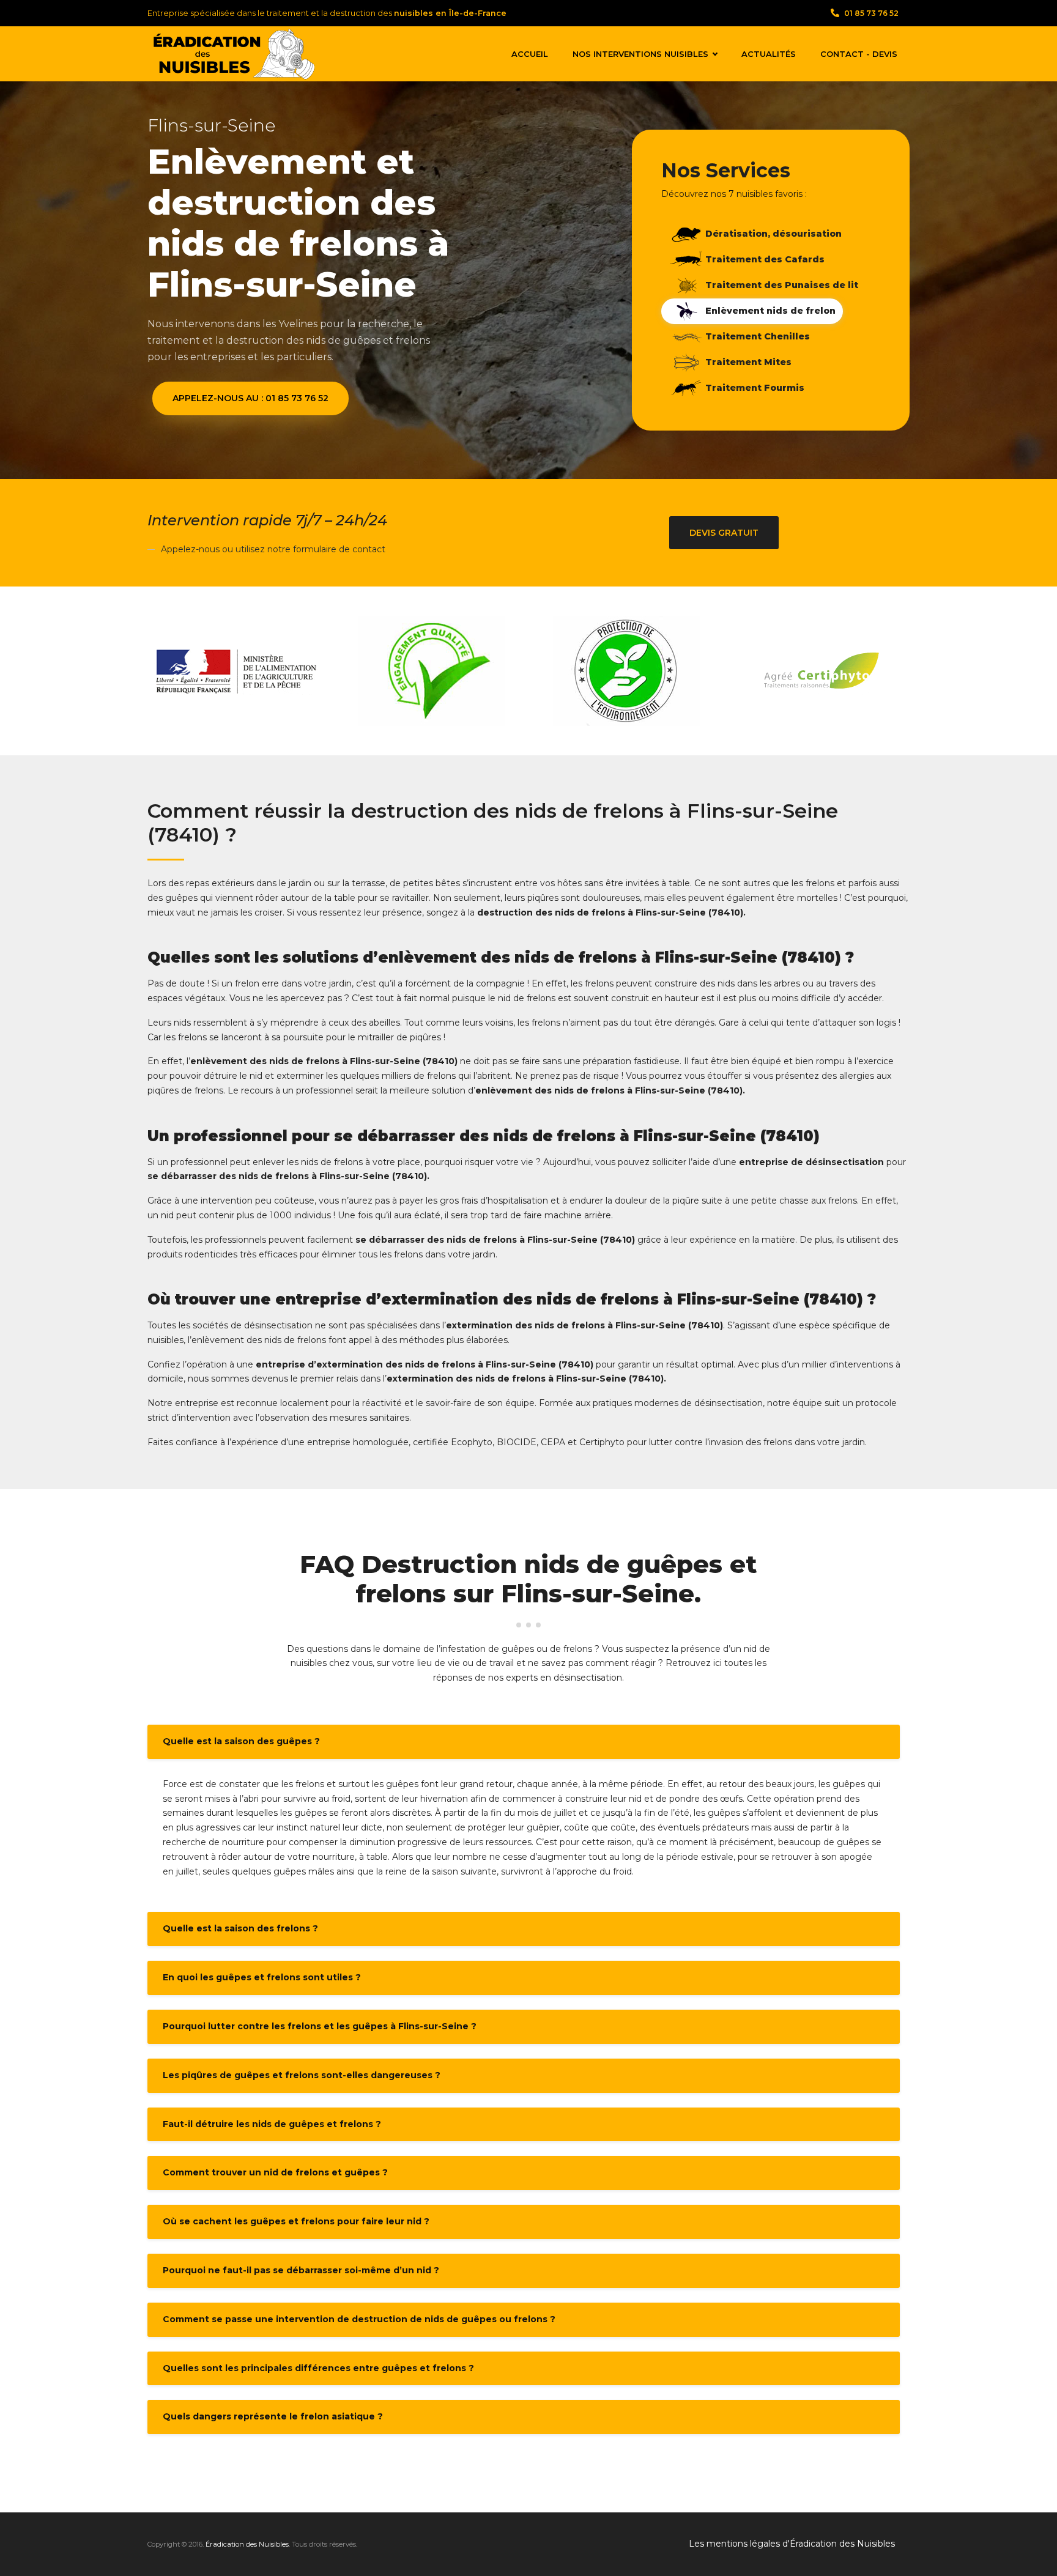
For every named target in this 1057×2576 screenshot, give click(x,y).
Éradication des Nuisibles (247, 2544)
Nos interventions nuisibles (640, 54)
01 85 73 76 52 (871, 13)
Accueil (530, 54)
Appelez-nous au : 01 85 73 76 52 (250, 398)
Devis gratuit (724, 533)
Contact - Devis (859, 54)
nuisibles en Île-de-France (450, 13)
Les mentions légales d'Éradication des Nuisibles (792, 2544)
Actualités (769, 54)
